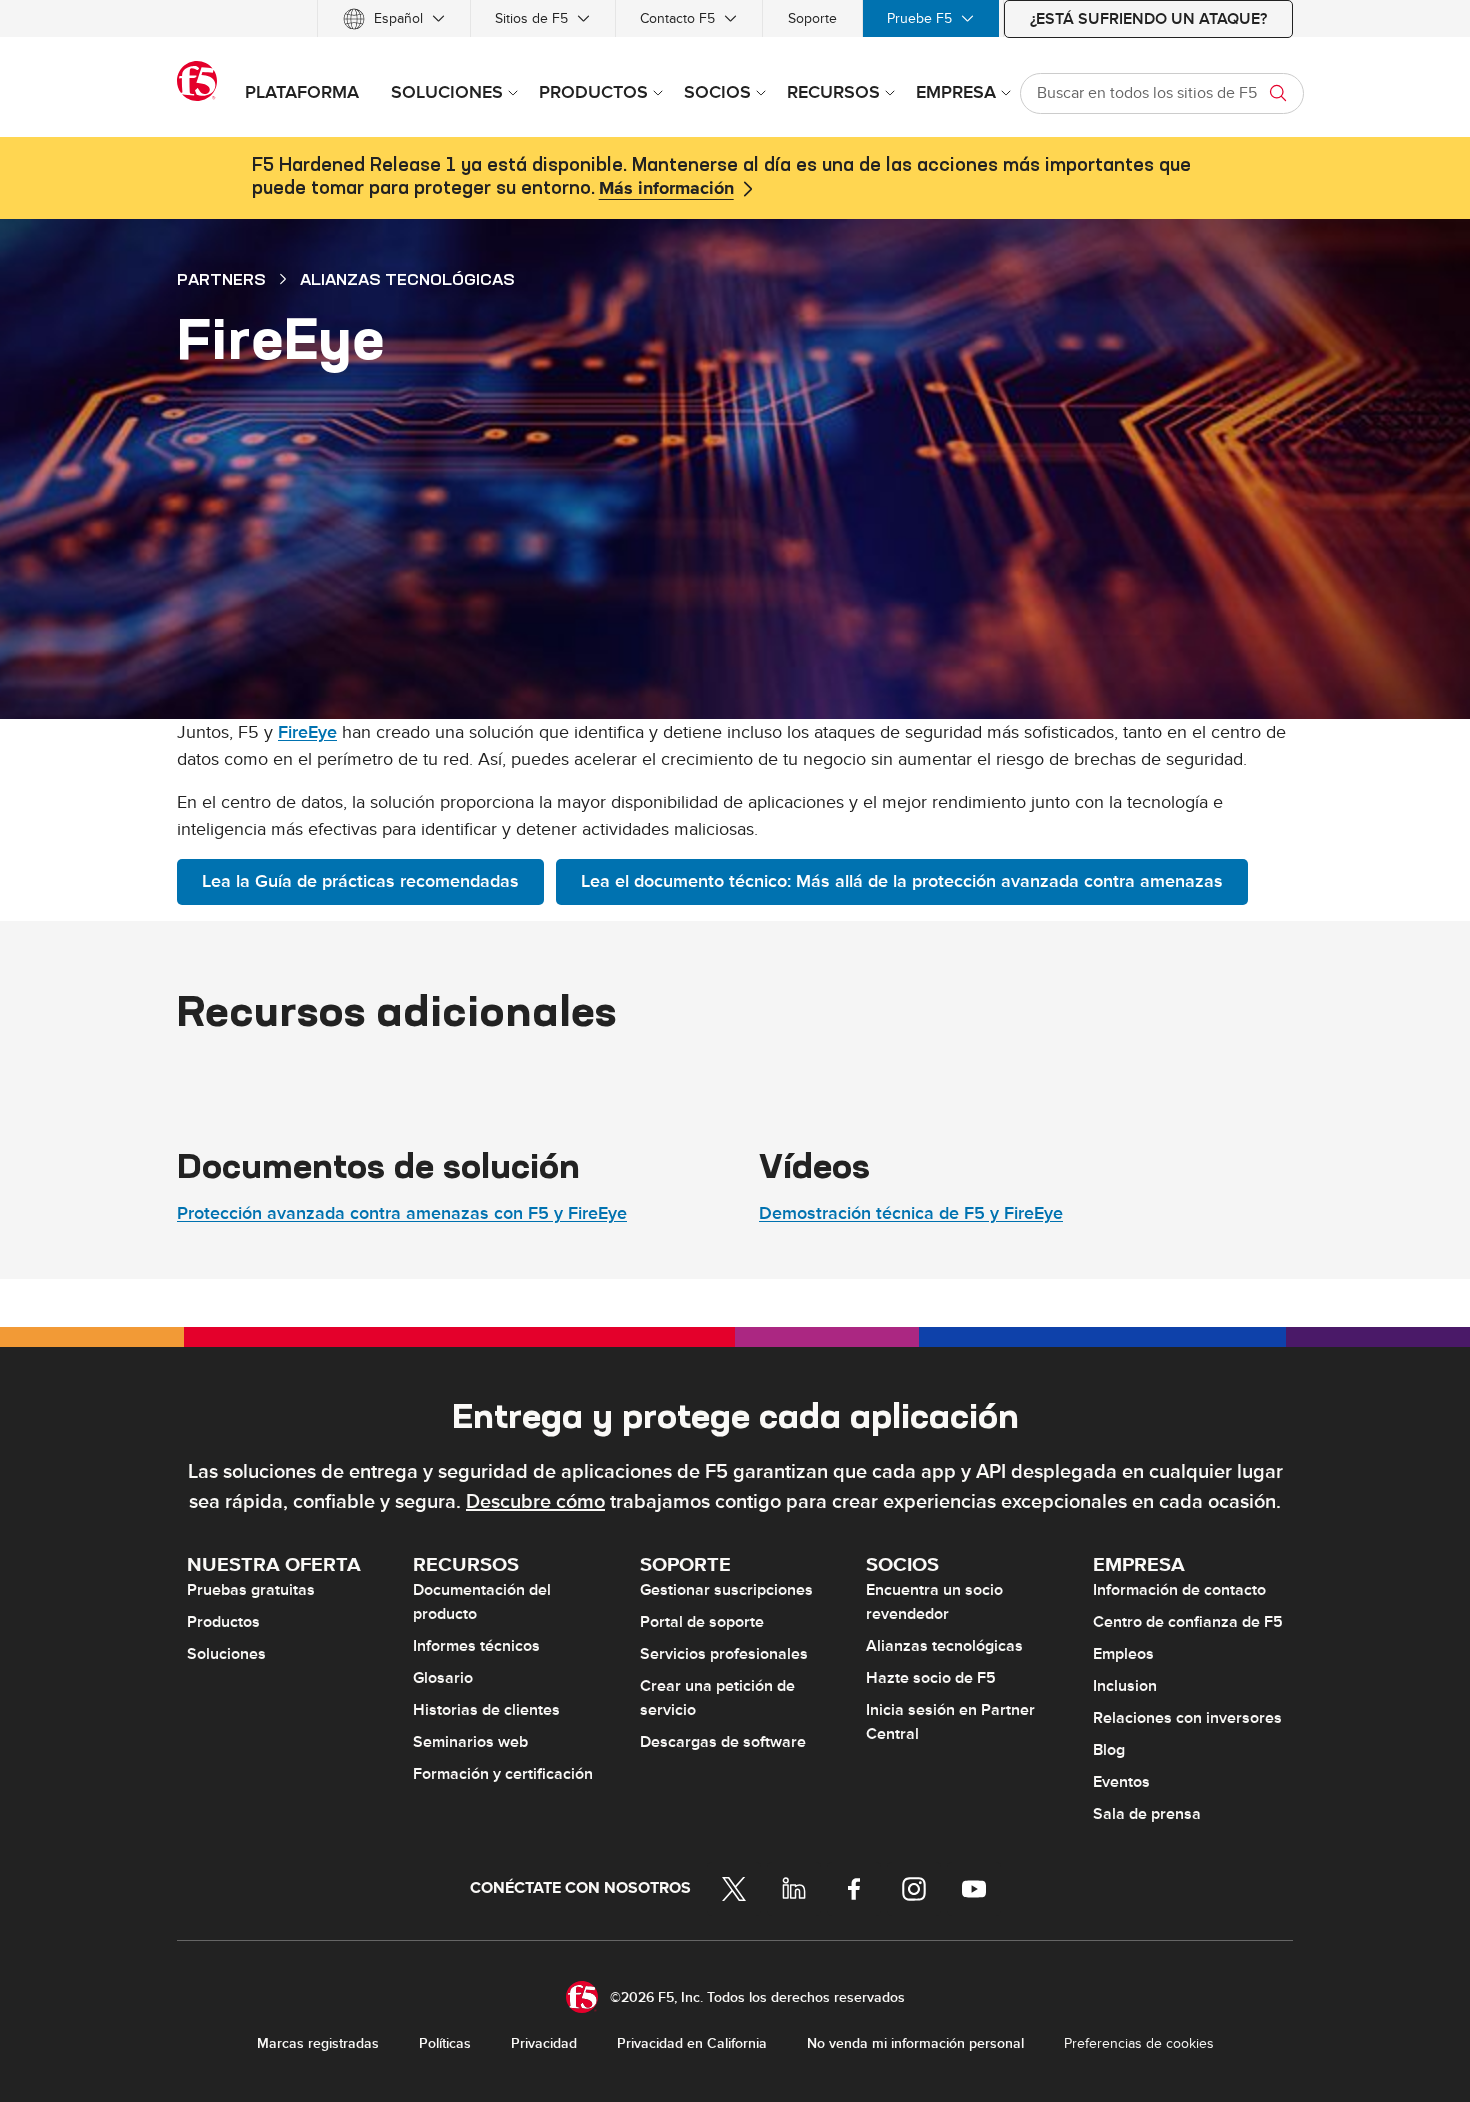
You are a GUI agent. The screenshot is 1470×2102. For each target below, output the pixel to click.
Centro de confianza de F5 (1188, 1622)
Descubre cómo (535, 1502)
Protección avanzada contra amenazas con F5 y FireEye (402, 1213)
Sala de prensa (1147, 1814)
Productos (223, 1622)
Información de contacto (1179, 1590)
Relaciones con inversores (1187, 1718)
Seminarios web (470, 1742)
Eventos (1121, 1782)
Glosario (443, 1678)
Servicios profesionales (724, 1654)
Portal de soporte (702, 1622)
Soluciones (226, 1654)
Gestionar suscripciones (726, 1590)
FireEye (307, 732)
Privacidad (544, 2043)
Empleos (1123, 1654)
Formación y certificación (503, 1774)
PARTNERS (221, 279)
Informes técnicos (476, 1646)
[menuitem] (394, 18)
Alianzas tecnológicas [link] (407, 279)
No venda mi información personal (915, 2043)
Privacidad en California (692, 2043)
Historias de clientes (486, 1710)
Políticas (445, 2043)
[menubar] (735, 18)
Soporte (812, 18)
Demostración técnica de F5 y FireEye (911, 1213)
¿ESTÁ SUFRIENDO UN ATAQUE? (1148, 19)
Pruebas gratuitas (251, 1590)
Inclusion (1125, 1686)
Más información (666, 189)
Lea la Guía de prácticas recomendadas (360, 881)
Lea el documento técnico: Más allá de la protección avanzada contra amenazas (902, 881)
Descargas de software (723, 1742)
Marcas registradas (318, 2043)
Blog (1109, 1750)
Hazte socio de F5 (931, 1678)
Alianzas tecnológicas (944, 1646)
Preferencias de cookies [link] (1139, 2043)
